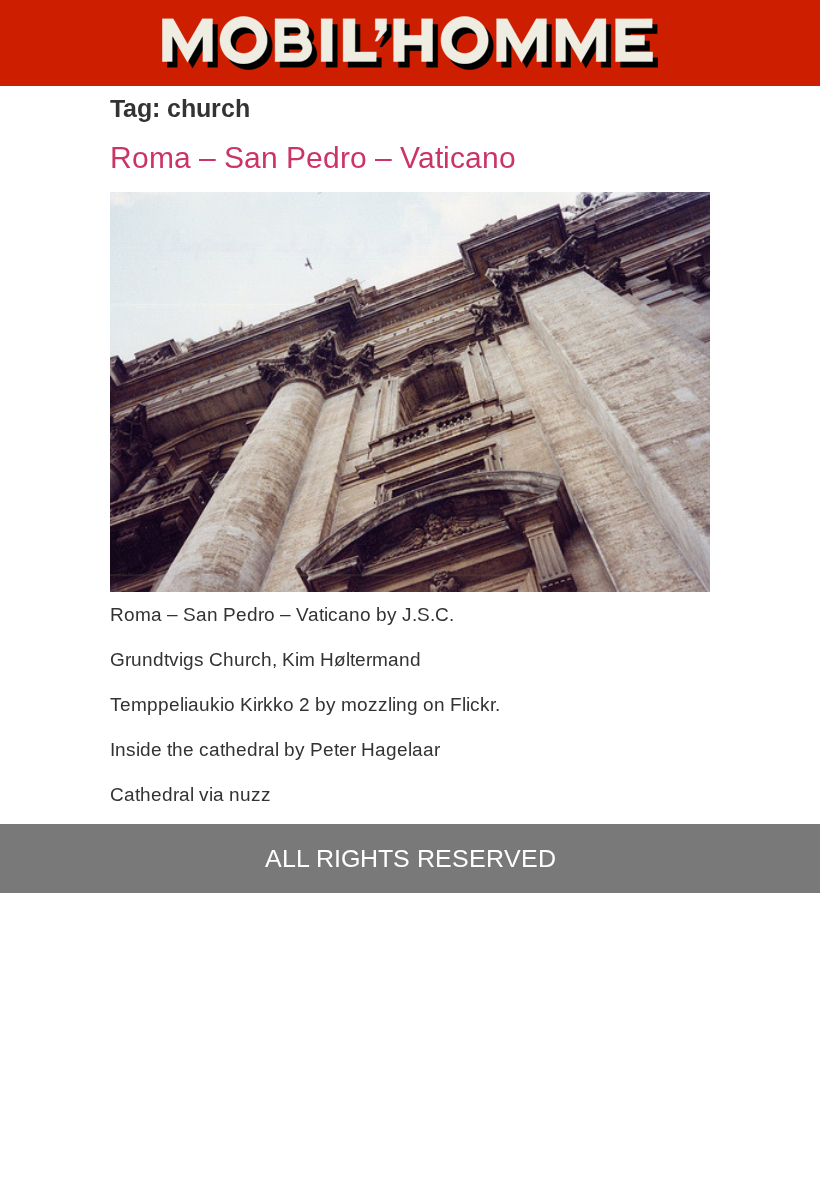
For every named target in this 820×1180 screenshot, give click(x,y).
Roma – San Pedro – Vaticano (313, 157)
